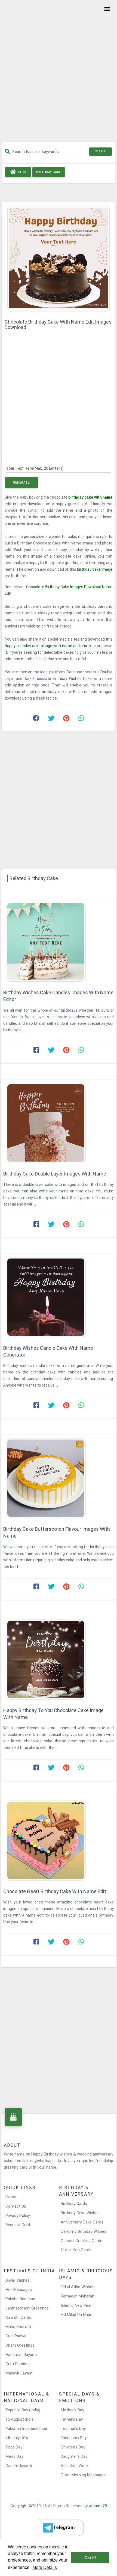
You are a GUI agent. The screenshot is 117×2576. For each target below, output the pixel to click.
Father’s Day (72, 2419)
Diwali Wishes (18, 2280)
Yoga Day (14, 2447)
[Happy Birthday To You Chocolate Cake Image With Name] (59, 1659)
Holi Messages (19, 2290)
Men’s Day (14, 2456)
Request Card (18, 2225)
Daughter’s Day (74, 2456)
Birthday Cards (74, 2204)
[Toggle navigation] (106, 9)
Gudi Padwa (16, 2336)
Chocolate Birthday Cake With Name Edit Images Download (58, 325)
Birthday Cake (49, 172)
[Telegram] (59, 2528)
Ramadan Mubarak (77, 2296)
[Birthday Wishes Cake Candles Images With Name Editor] (59, 942)
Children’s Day (73, 2447)
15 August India (19, 2419)
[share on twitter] (51, 719)
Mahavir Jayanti (19, 2373)
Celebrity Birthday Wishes (84, 2231)
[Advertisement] (59, 73)
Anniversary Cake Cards (82, 2222)
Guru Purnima (18, 2364)
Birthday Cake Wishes (80, 2213)
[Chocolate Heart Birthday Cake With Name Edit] (59, 1841)
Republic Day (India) (23, 2410)
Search (101, 151)
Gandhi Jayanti (19, 2466)
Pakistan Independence (26, 2429)
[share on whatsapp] (81, 719)
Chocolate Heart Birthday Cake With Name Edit (55, 1891)
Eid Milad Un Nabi (76, 2315)
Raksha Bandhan (20, 2299)
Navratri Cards (18, 2317)
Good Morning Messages (83, 2475)
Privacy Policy (18, 2216)
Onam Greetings (20, 2345)
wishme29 (98, 2506)
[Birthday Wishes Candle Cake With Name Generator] (59, 1297)
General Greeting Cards (81, 2241)
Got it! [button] (90, 2558)
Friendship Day (74, 2438)
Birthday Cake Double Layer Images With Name (55, 1174)
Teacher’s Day (73, 2429)
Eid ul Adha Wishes (78, 2287)
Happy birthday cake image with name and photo (48, 646)
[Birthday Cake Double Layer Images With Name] (59, 1123)
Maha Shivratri (18, 2327)
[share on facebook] (36, 719)
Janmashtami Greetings (27, 2308)
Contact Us (16, 2206)
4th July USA (17, 2438)
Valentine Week (75, 2466)
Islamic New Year (76, 2305)
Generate (21, 482)
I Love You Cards (76, 2250)
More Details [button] (45, 2567)
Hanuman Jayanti (21, 2355)
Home (22, 172)
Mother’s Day (72, 2410)
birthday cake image (95, 569)
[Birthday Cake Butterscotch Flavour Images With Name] (59, 1478)
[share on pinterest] (66, 719)
